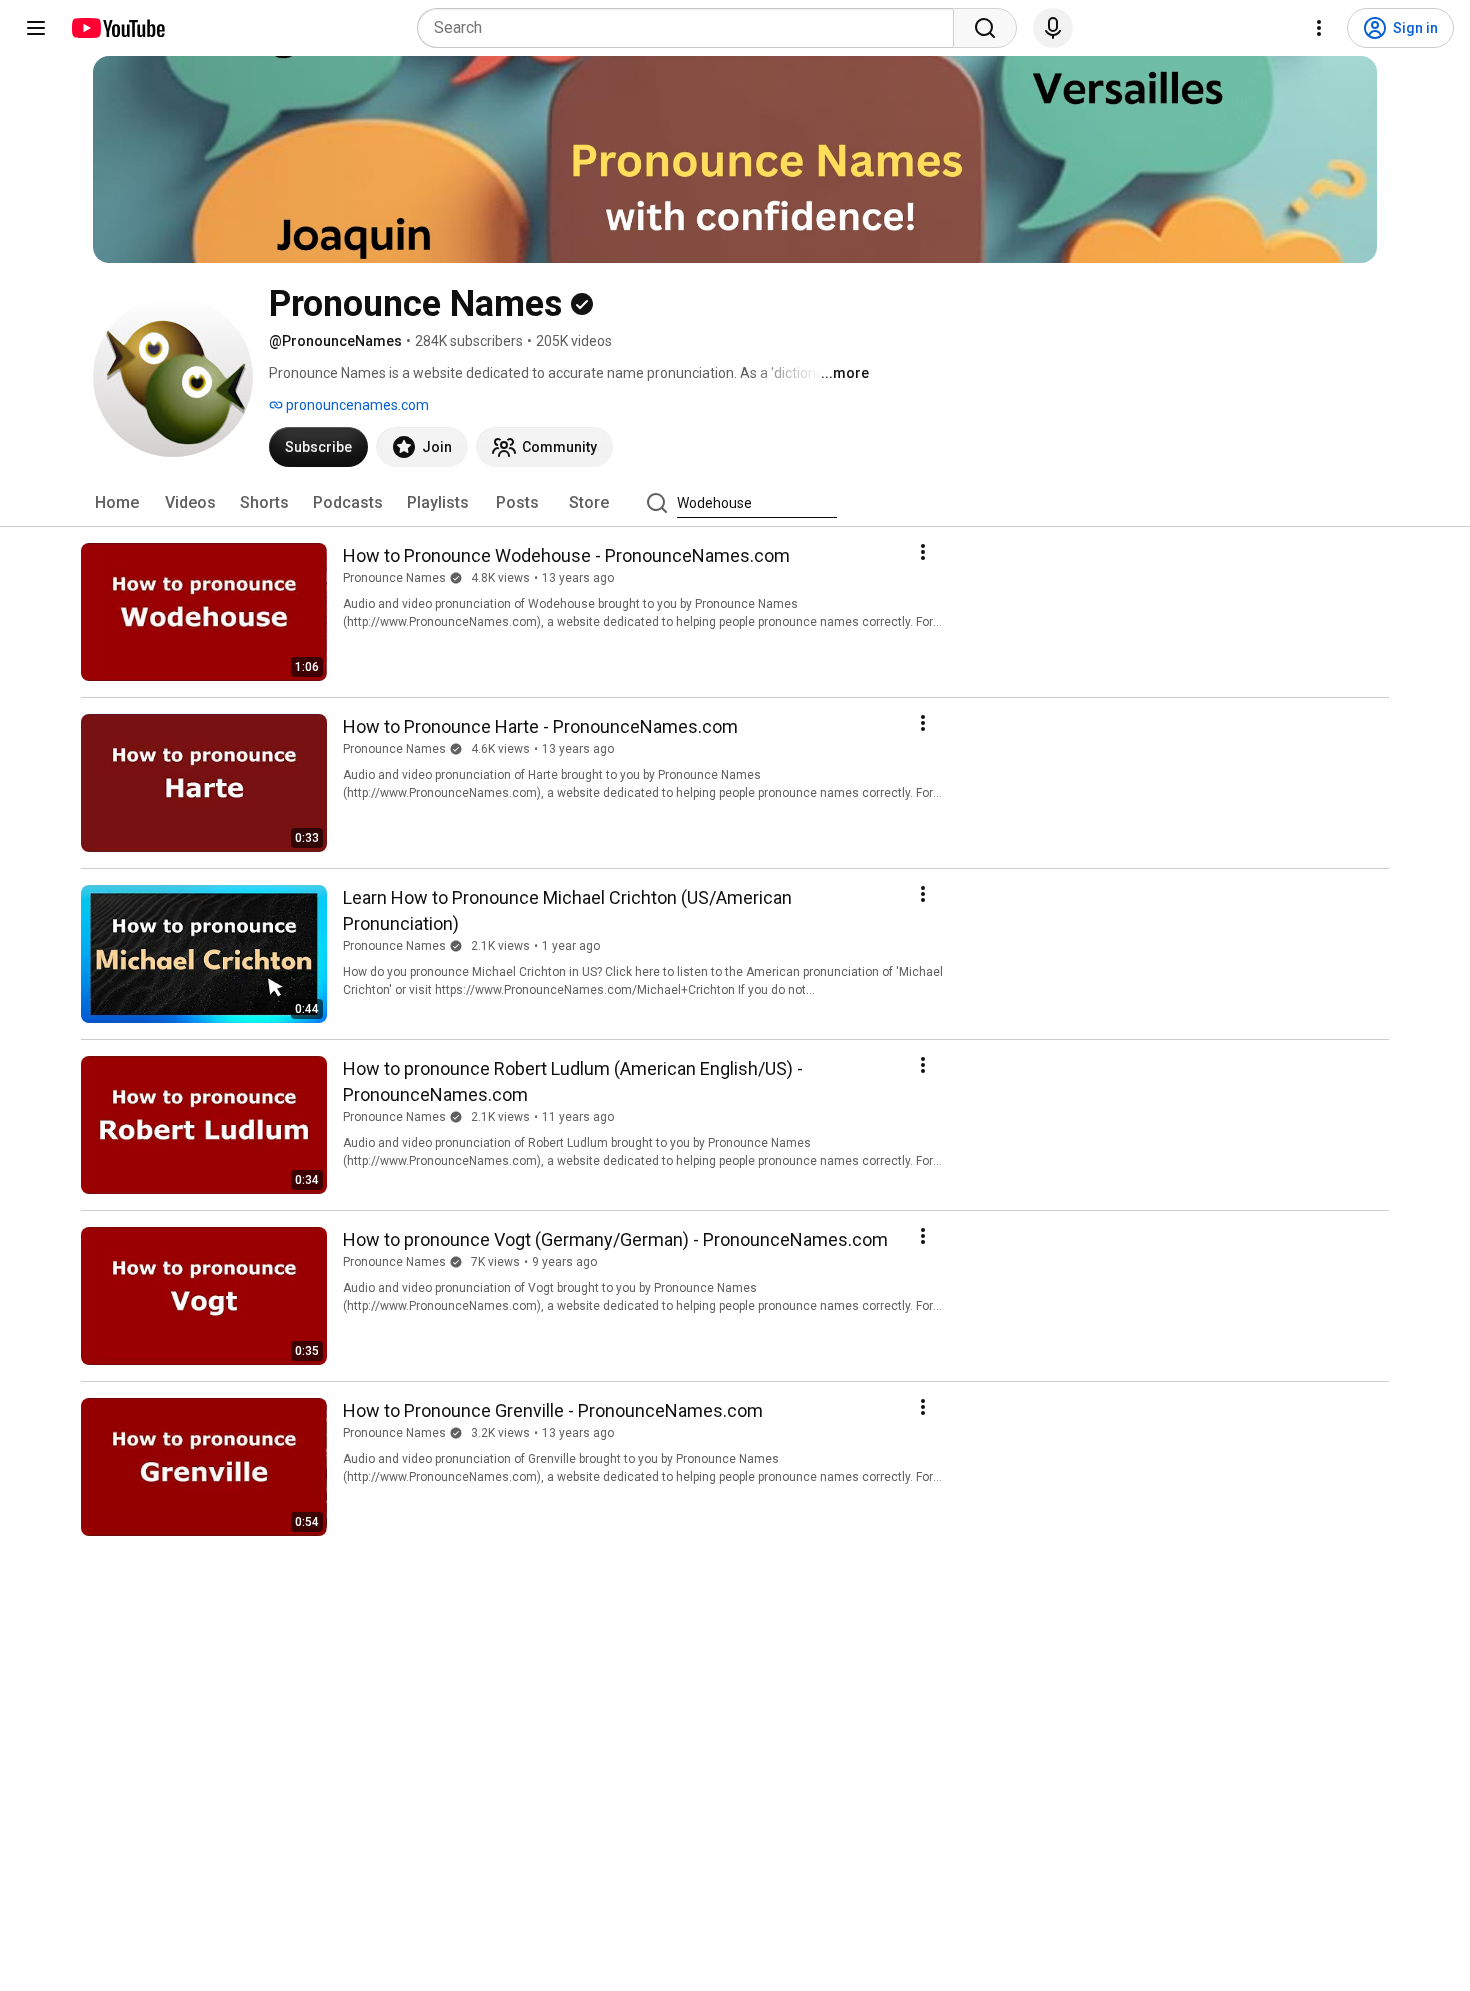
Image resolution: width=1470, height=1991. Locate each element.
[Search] (985, 28)
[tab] (117, 503)
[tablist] (735, 503)
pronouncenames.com (356, 405)
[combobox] (691, 28)
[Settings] (1319, 28)
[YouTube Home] (117, 28)
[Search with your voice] (1053, 28)
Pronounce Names (394, 578)
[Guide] (36, 28)
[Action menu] (923, 552)
